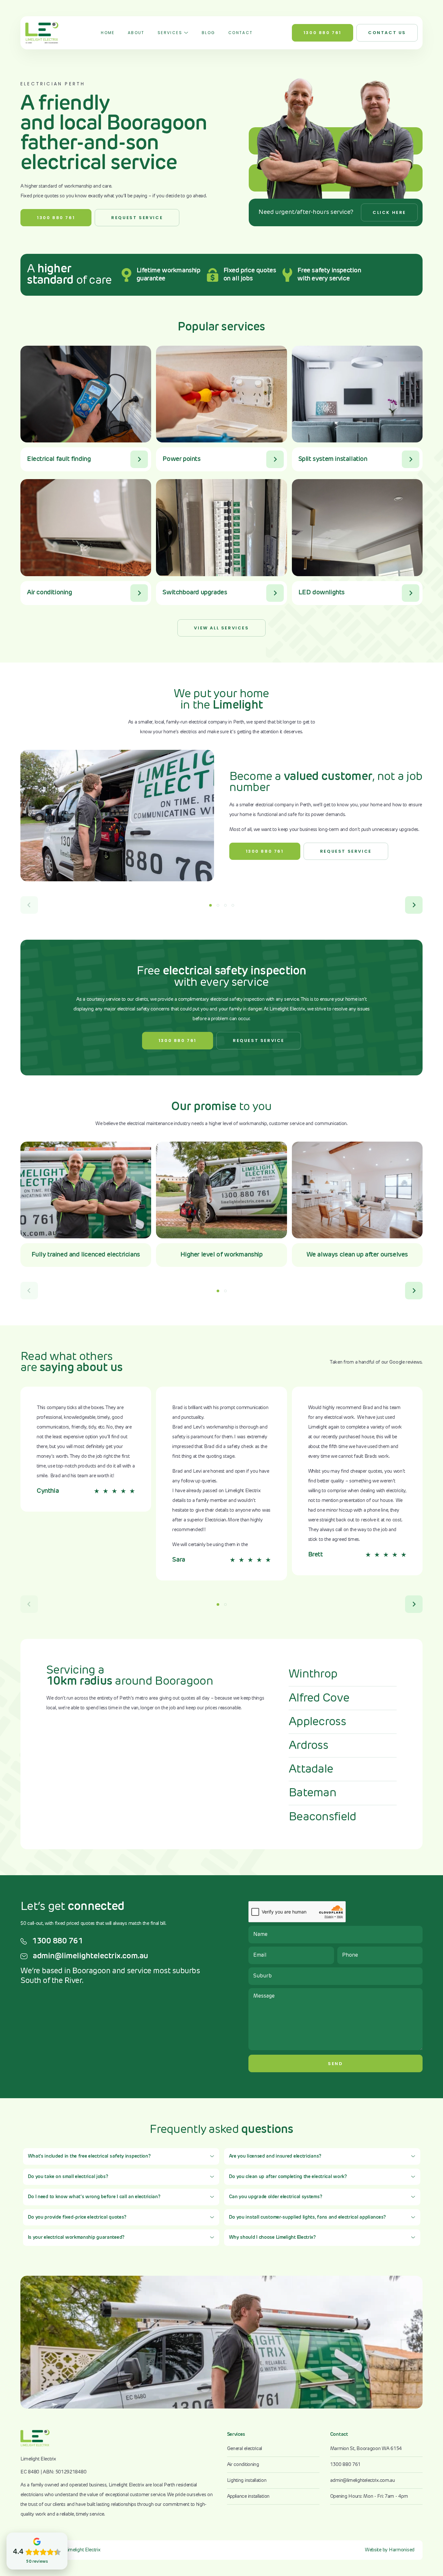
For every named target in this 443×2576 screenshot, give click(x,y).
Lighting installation (247, 2480)
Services (170, 33)
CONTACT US (387, 33)
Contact (241, 33)
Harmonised (402, 2550)
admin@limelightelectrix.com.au (90, 1956)
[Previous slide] (29, 905)
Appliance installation (248, 2496)
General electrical (245, 2449)
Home (108, 33)
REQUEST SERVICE (137, 218)
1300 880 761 (323, 33)
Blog (209, 33)
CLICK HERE (389, 212)
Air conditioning (243, 2465)
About (136, 33)
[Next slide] (414, 905)
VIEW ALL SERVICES (221, 628)
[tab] (210, 905)
